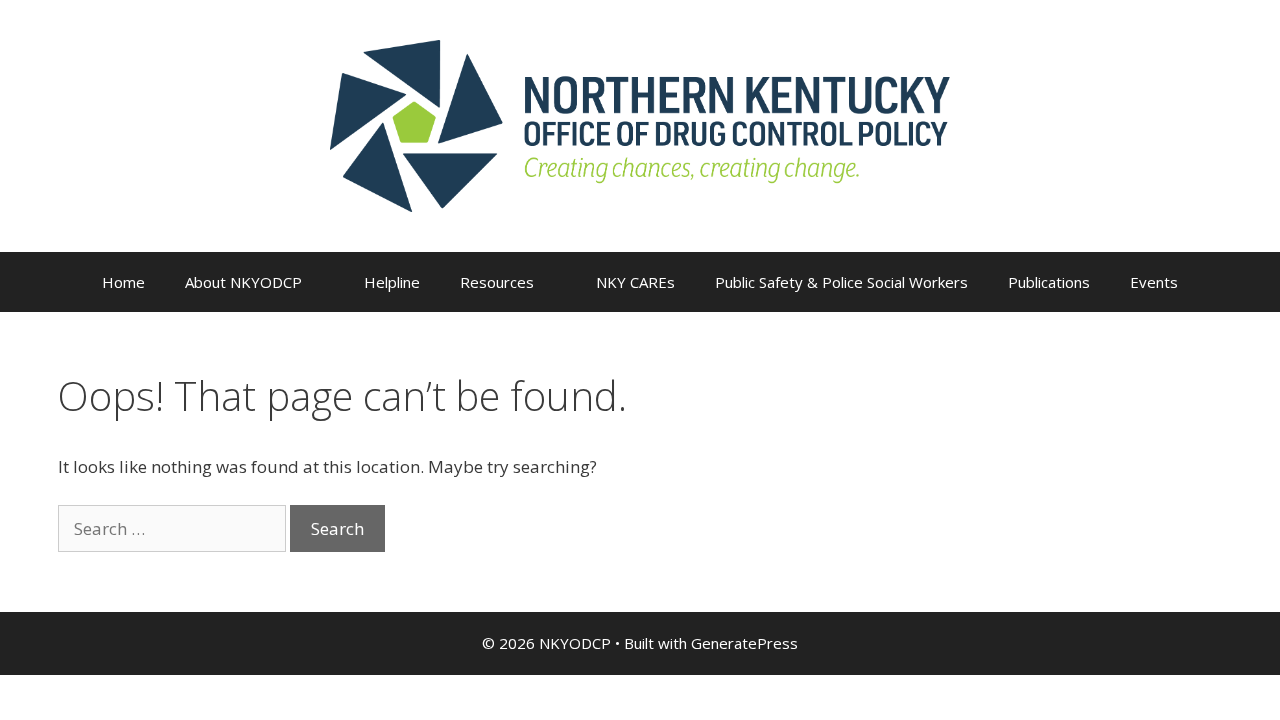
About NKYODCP (243, 282)
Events (1154, 282)
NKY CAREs (635, 282)
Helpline (392, 282)
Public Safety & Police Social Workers (841, 282)
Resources (497, 282)
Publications (1049, 282)
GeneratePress (744, 643)
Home (123, 282)
